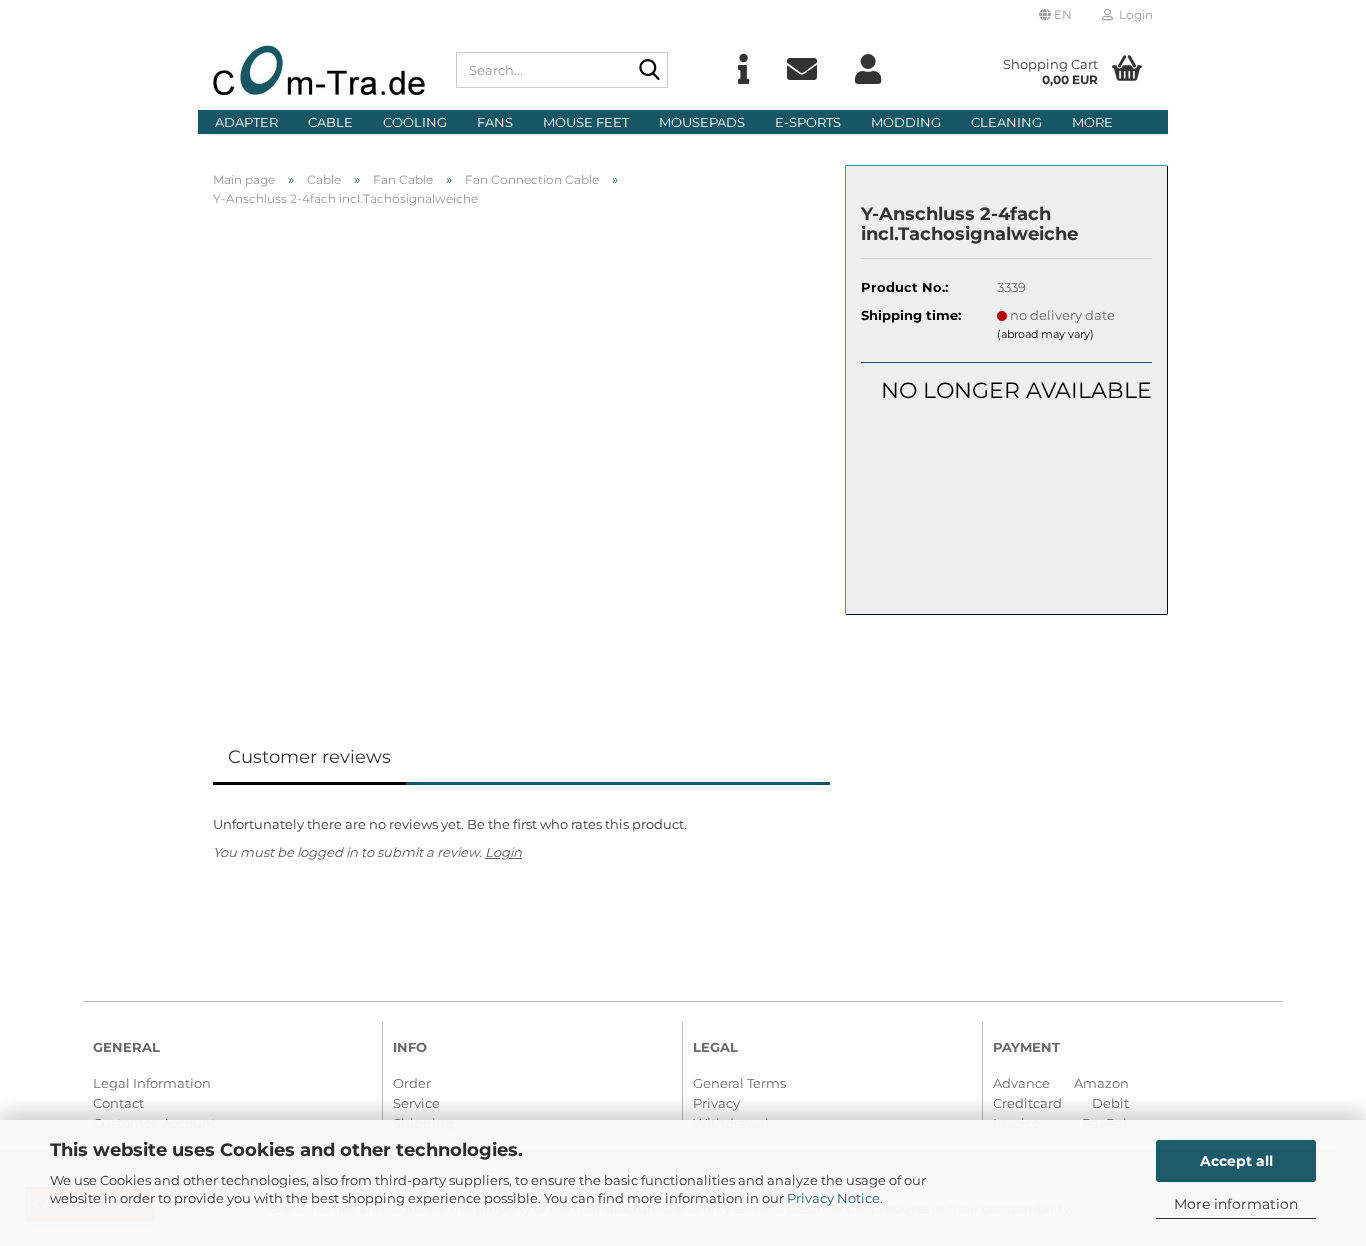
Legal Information (152, 1083)
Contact (118, 1103)
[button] (1055, 15)
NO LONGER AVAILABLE (1016, 390)
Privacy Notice (833, 1198)
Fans (495, 122)
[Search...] (649, 71)
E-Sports (808, 122)
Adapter (246, 122)
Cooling (415, 122)
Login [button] (1133, 14)
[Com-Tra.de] (319, 70)
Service (416, 1103)
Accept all (1236, 1161)
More (1092, 122)
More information (1236, 1204)
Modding (906, 122)
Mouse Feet (586, 122)
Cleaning (1006, 122)
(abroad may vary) (1045, 334)
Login (503, 852)
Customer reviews (309, 757)
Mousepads (702, 122)
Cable (330, 122)
